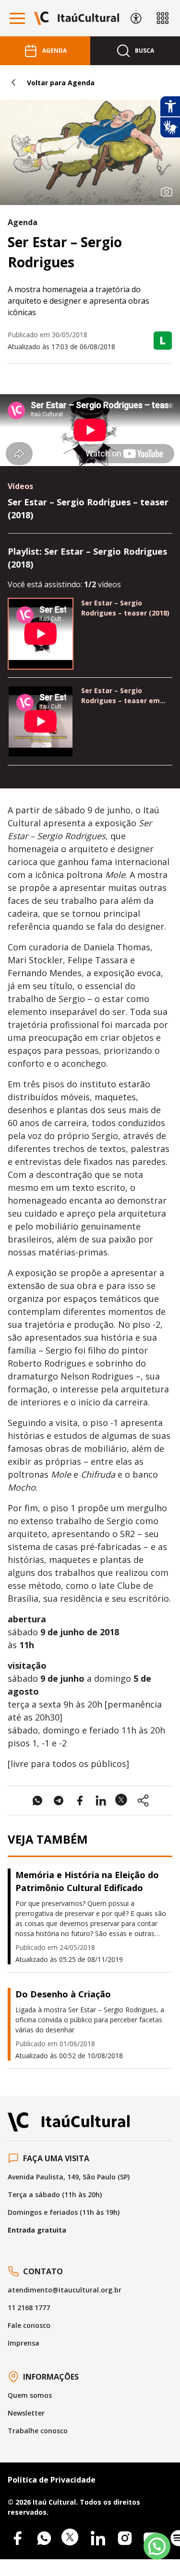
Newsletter (26, 2413)
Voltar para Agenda (61, 83)
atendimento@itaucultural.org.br (65, 2290)
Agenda (54, 51)
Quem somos (30, 2395)
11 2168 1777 (29, 2308)
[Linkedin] (98, 2538)
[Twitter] (71, 2538)
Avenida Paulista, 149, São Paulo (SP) (69, 2177)
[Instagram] (125, 2538)
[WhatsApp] (44, 2538)
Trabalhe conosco (38, 2431)
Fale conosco (29, 2325)
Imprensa (24, 2343)
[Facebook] (17, 2538)
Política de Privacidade (52, 2480)
